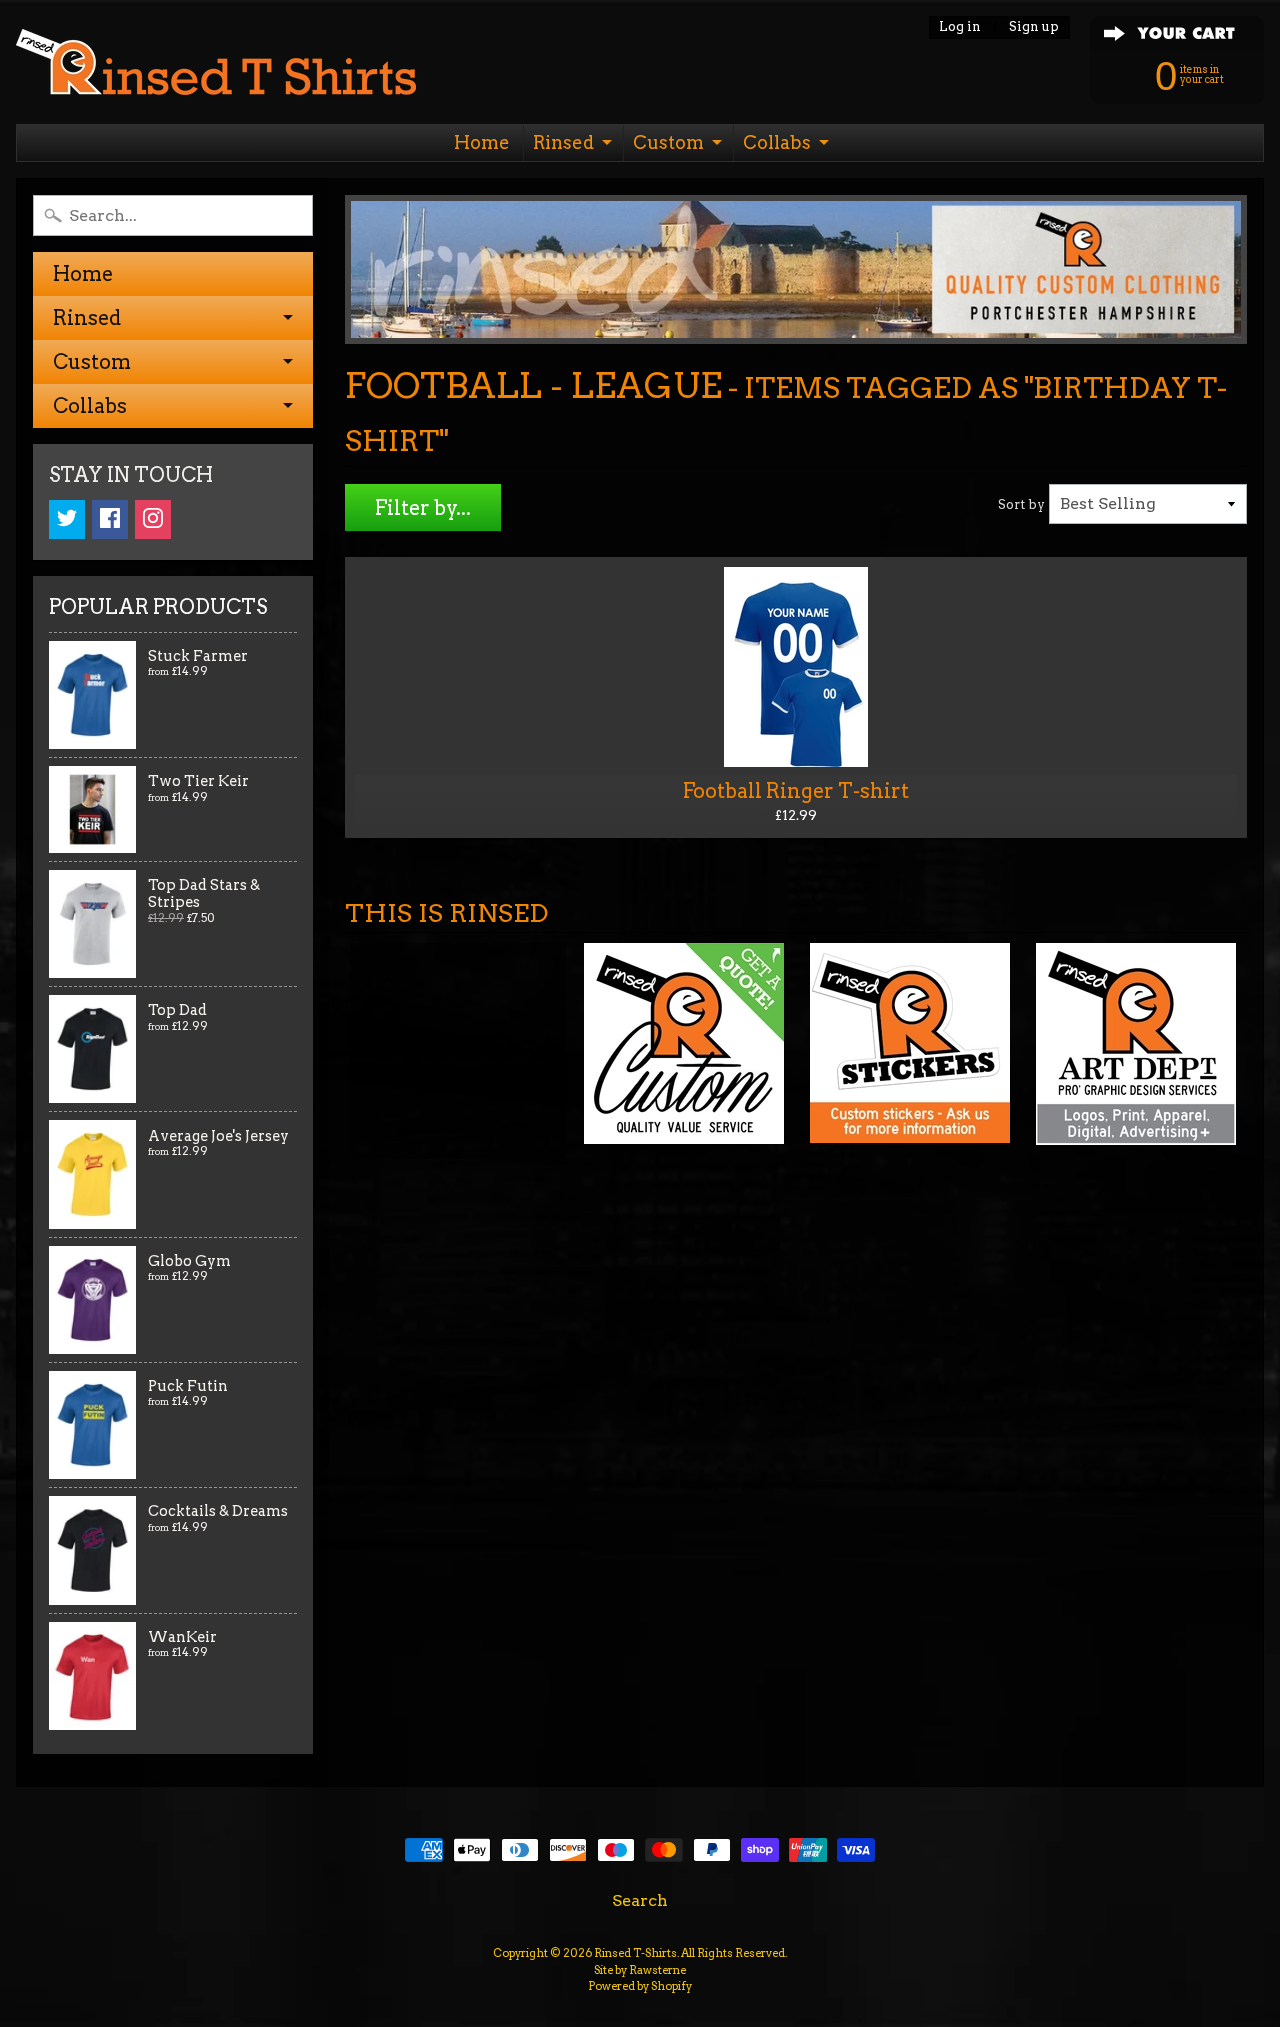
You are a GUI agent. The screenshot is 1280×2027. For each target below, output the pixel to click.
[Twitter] (67, 519)
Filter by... (423, 508)
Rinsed (563, 142)
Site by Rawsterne (640, 1970)
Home (482, 142)
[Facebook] (110, 519)
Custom (668, 142)
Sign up (1034, 27)
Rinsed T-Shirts (635, 1953)
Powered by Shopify (640, 1986)
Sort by (1021, 504)
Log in (960, 27)
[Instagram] (153, 519)
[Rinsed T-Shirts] (216, 67)
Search (640, 1900)
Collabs (777, 142)
